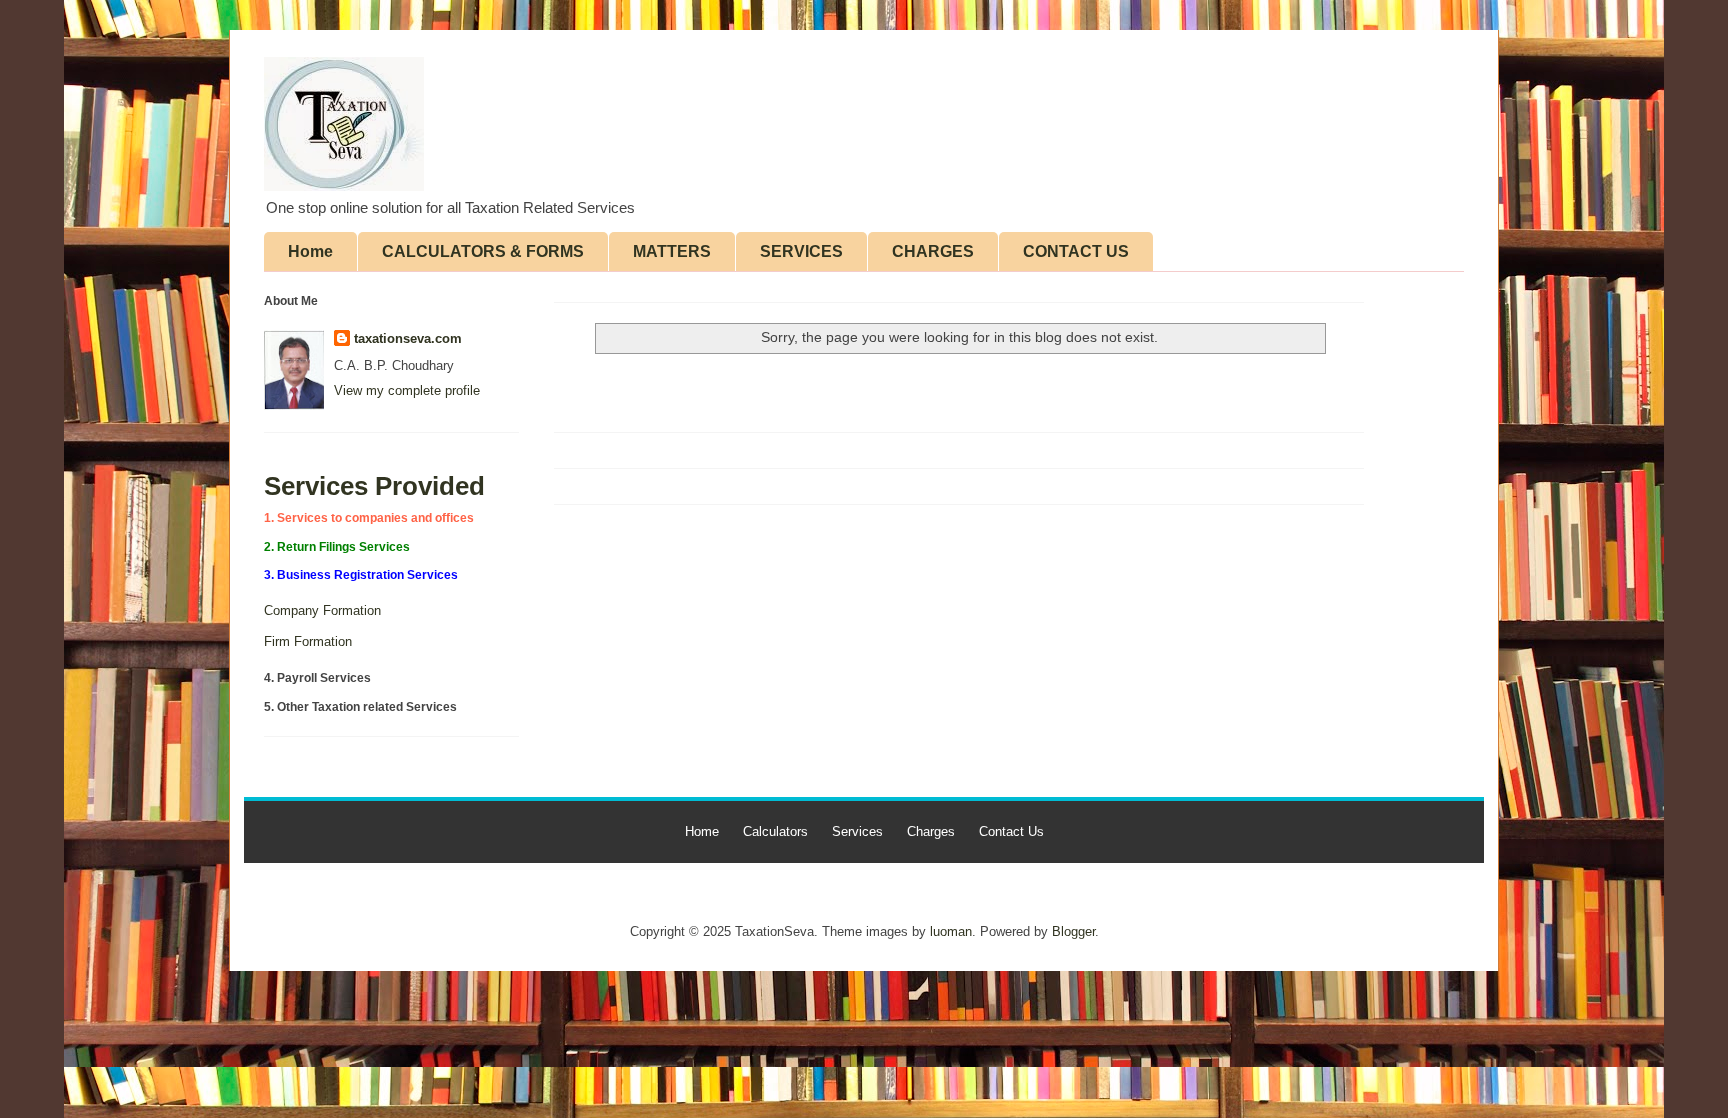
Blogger (1073, 931)
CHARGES (933, 251)
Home (310, 251)
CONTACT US (1076, 251)
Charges (931, 831)
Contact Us (1011, 831)
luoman (951, 931)
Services (857, 831)
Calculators (775, 831)
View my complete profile (407, 390)
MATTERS (672, 251)
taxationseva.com (408, 338)
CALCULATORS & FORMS (483, 251)
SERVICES (801, 251)
